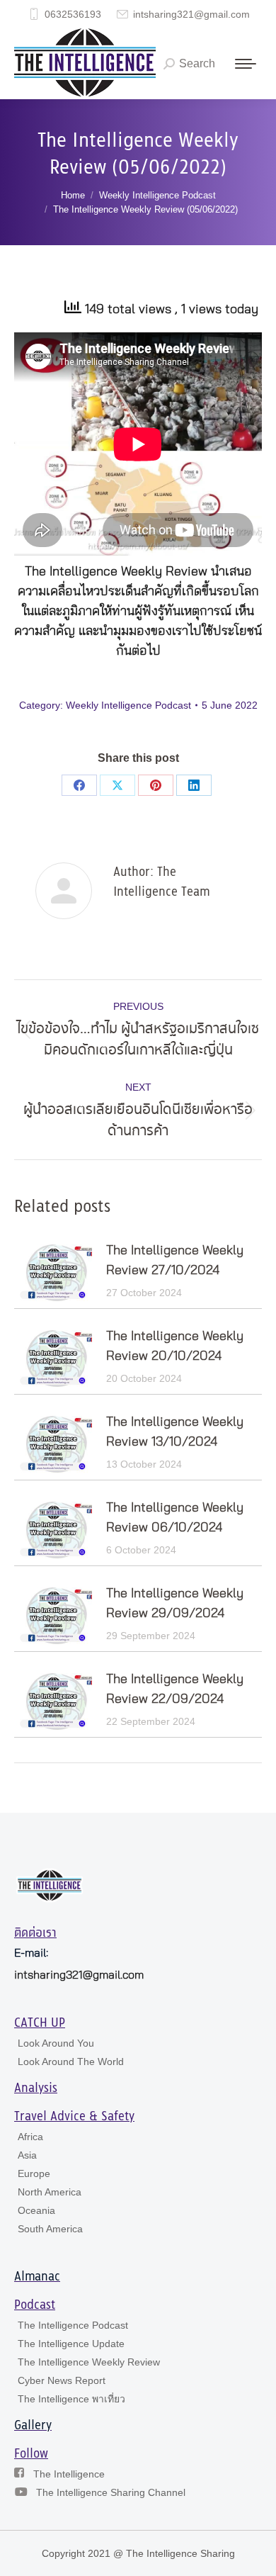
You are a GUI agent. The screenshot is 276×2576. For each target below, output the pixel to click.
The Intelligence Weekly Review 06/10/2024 (175, 1518)
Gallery (33, 2426)
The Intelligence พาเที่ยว (71, 2399)
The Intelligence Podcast (73, 2325)
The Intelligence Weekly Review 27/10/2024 (175, 1261)
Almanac (37, 2277)
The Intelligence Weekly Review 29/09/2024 (175, 1604)
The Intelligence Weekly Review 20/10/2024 (175, 1346)
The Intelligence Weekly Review (89, 2362)
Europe (34, 2173)
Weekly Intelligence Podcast (128, 705)
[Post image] (53, 1273)
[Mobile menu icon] (246, 64)
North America (50, 2192)
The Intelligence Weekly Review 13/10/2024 (175, 1432)
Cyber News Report (62, 2380)
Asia (27, 2155)
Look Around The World (71, 2062)
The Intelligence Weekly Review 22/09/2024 (175, 1689)
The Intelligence (69, 2474)
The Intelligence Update (71, 2344)
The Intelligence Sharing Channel (111, 2492)
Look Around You (56, 2043)
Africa (30, 2137)
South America (50, 2229)
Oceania (36, 2210)
